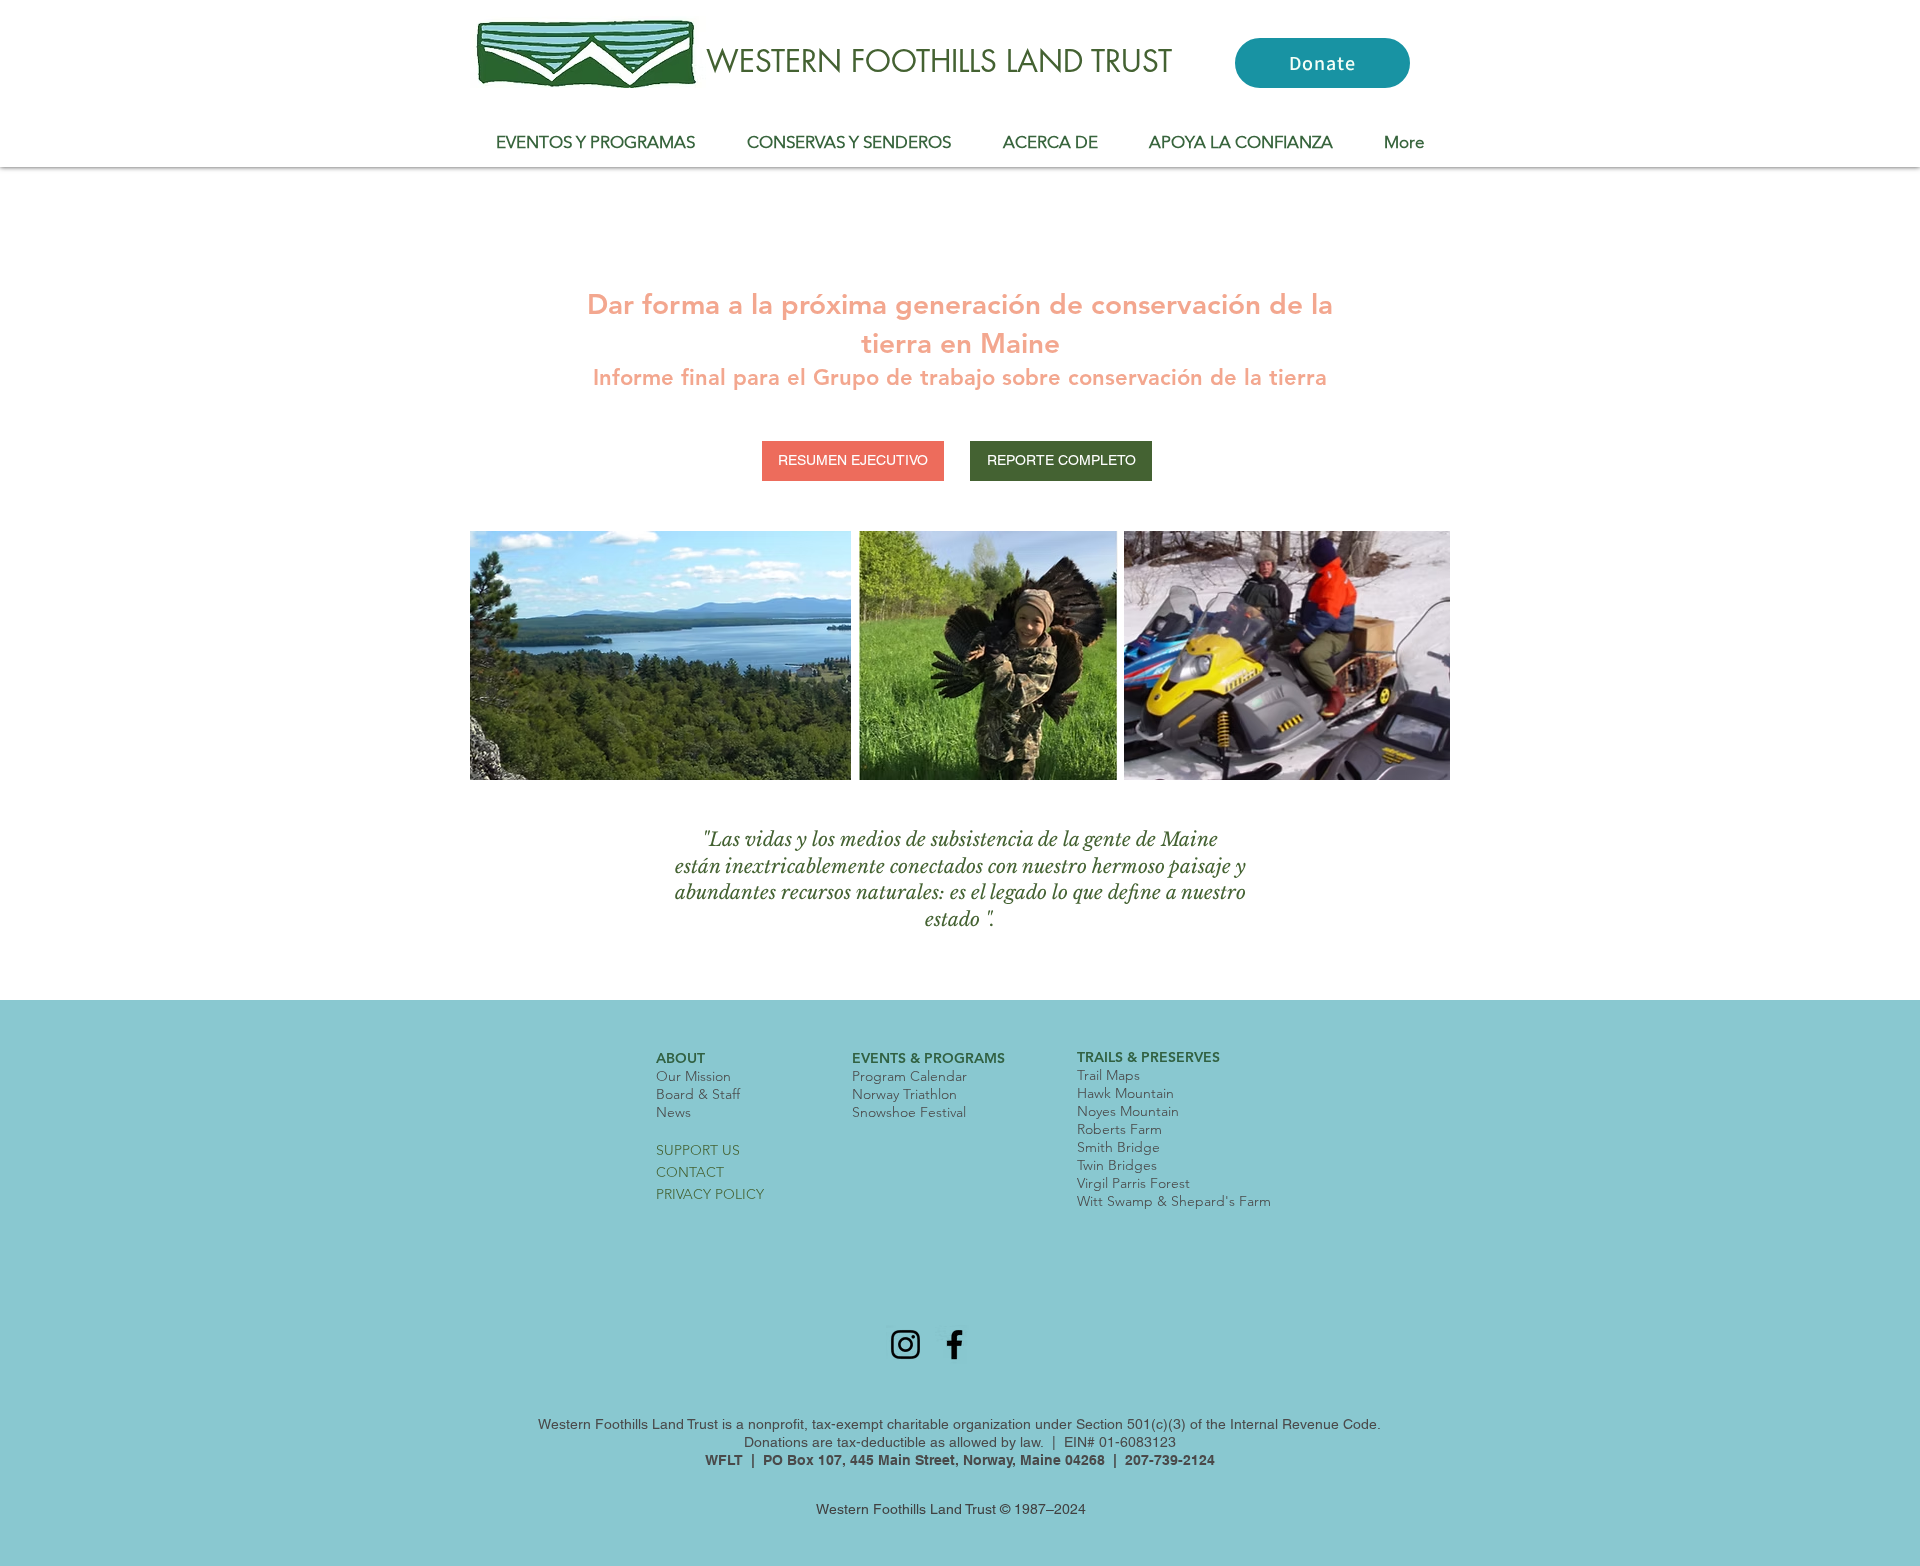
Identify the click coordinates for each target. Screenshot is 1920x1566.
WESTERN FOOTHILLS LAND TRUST (939, 61)
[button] (595, 142)
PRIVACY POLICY (710, 1194)
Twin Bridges (1117, 1165)
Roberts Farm (1119, 1129)
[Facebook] (954, 1344)
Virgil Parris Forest (1133, 1183)
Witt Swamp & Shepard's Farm (1174, 1201)
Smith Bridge (1118, 1147)
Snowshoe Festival (909, 1112)
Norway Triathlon (904, 1094)
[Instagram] (905, 1344)
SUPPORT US (698, 1150)
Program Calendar (909, 1076)
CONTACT (690, 1172)
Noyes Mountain (1128, 1111)
